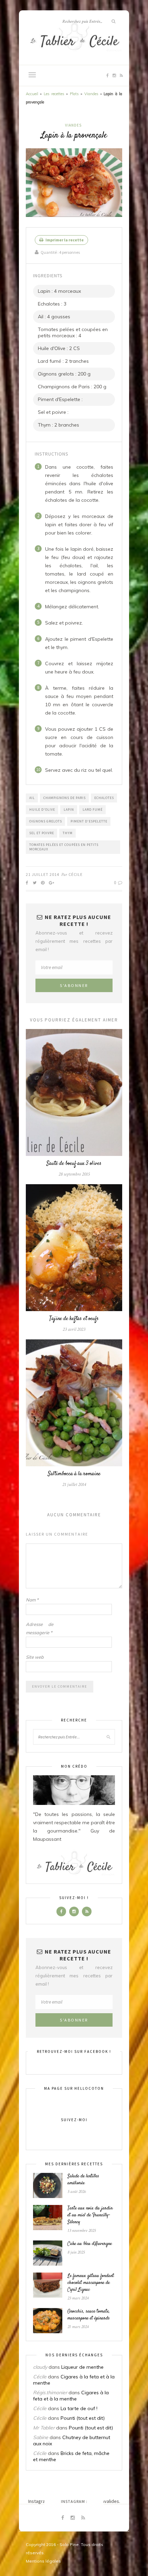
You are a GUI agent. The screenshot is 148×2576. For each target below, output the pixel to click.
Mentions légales (43, 2561)
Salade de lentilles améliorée (83, 2180)
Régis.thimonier (50, 2393)
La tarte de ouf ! (79, 2408)
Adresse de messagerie (40, 1628)
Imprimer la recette (64, 240)
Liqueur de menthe (82, 2367)
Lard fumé (93, 810)
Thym (68, 833)
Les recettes (54, 94)
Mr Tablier (44, 2428)
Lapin (69, 810)
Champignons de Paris (65, 798)
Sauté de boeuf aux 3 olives (74, 1164)
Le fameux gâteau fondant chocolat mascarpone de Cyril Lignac (91, 2283)
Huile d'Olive (42, 810)
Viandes (91, 94)
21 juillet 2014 (43, 874)
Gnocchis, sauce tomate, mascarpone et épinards (89, 2315)
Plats (74, 94)
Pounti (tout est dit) (83, 2418)
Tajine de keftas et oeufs (74, 1319)
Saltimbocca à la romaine (74, 1474)
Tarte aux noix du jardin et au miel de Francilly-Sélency (90, 2215)
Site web (35, 1657)
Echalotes (104, 798)
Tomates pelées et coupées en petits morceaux (64, 847)
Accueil (32, 94)
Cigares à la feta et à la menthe (71, 2396)
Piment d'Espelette (89, 821)
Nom (32, 1600)
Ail (32, 798)
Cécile (76, 874)
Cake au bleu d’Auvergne (90, 2244)
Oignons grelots (46, 821)
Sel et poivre (42, 833)
